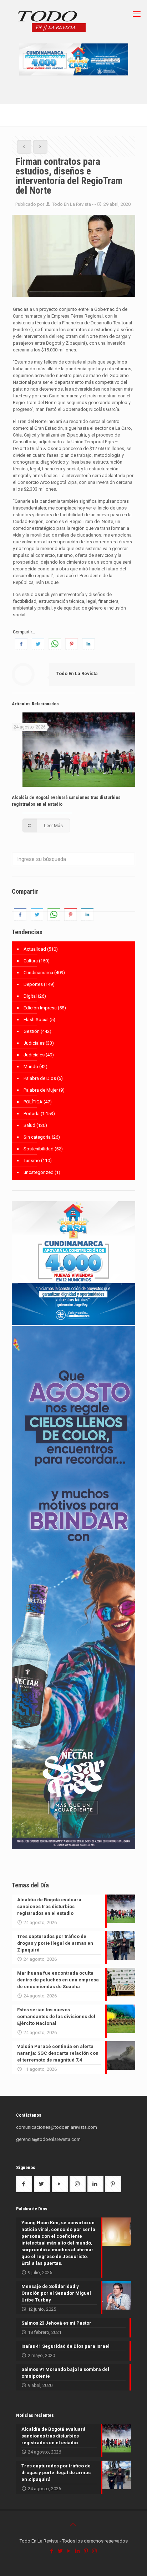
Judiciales (34, 1043)
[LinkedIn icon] (78, 2551)
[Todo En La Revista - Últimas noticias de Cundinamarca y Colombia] (52, 22)
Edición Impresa (40, 1008)
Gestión (32, 1031)
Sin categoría (37, 1137)
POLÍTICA (33, 1102)
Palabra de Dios (40, 1078)
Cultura (31, 961)
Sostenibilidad (39, 1149)
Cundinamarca (38, 973)
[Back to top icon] (73, 2525)
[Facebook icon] (52, 2551)
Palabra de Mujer (41, 1090)
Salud (29, 1125)
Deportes (33, 984)
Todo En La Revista (72, 204)
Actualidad (35, 949)
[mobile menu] (137, 14)
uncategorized (39, 1172)
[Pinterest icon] (86, 2551)
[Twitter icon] (61, 2551)
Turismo (32, 1161)
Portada (32, 1114)
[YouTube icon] (69, 2551)
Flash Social (36, 1020)
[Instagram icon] (95, 2551)
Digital (30, 996)
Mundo (31, 1067)
